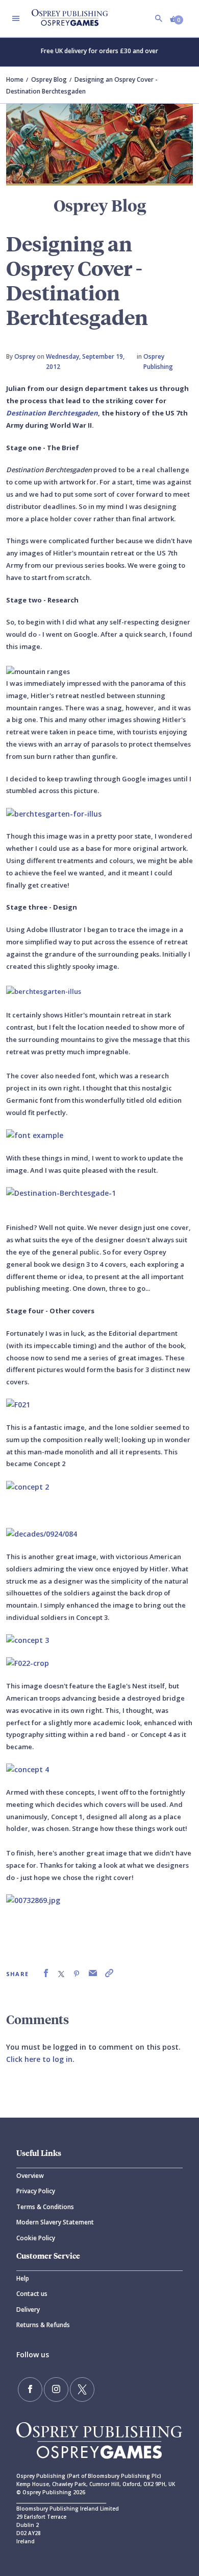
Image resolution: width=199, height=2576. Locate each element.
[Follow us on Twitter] (82, 2389)
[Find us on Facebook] (30, 2389)
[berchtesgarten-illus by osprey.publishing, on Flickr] (44, 990)
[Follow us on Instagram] (56, 2389)
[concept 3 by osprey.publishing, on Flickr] (28, 1640)
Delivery (28, 2310)
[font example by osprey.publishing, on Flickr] (35, 1135)
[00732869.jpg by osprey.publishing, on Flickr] (33, 1899)
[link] (46, 1973)
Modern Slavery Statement (55, 2222)
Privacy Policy (36, 2191)
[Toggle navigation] (16, 18)
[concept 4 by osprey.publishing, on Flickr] (28, 1769)
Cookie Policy (36, 2238)
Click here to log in (39, 2059)
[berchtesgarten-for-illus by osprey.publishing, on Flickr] (54, 813)
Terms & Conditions (45, 2207)
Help (23, 2278)
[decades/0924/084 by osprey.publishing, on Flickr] (42, 1533)
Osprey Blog (49, 79)
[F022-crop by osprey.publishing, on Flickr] (28, 1663)
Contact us (32, 2294)
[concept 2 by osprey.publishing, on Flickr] (28, 1486)
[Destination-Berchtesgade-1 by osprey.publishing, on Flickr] (61, 1192)
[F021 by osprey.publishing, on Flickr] (18, 1404)
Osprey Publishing (158, 362)
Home (15, 79)
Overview (30, 2176)
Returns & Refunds (43, 2325)
